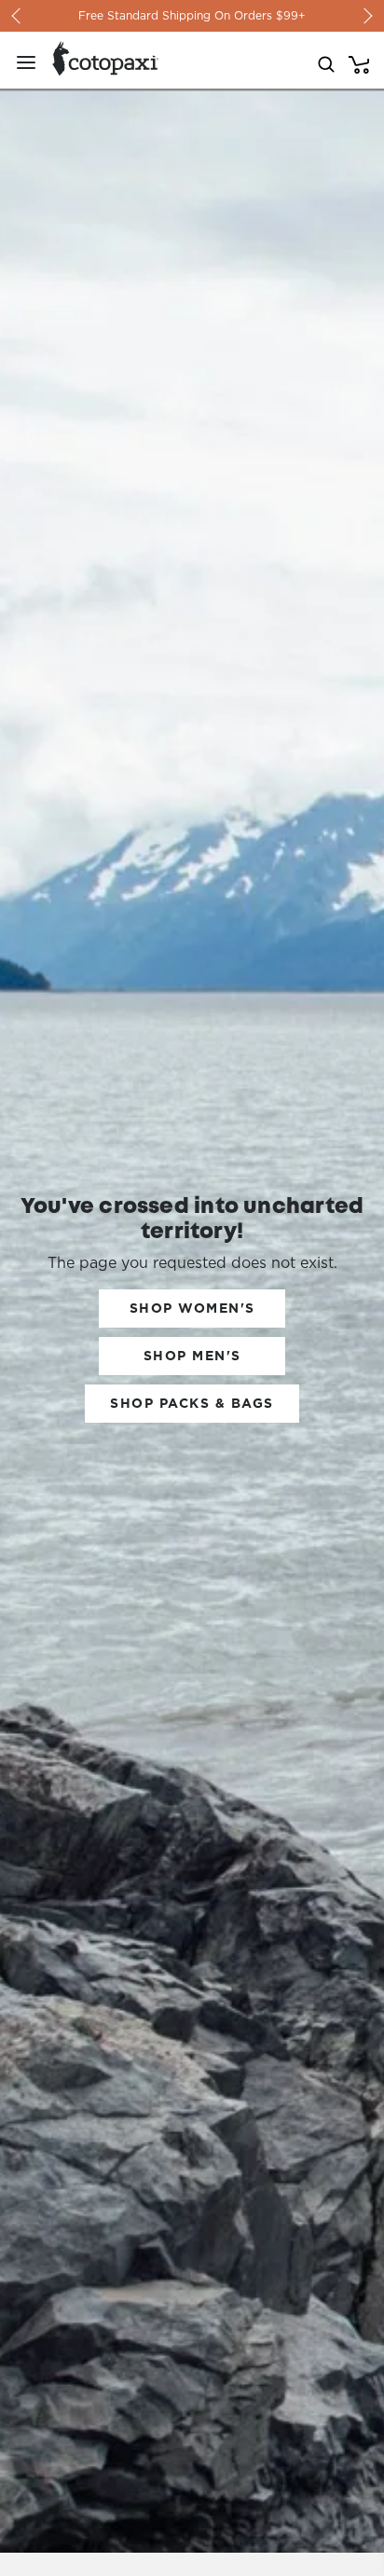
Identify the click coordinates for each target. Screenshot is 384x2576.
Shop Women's (192, 1308)
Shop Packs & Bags (192, 1403)
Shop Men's (192, 1356)
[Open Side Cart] (359, 62)
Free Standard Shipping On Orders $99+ (192, 15)
